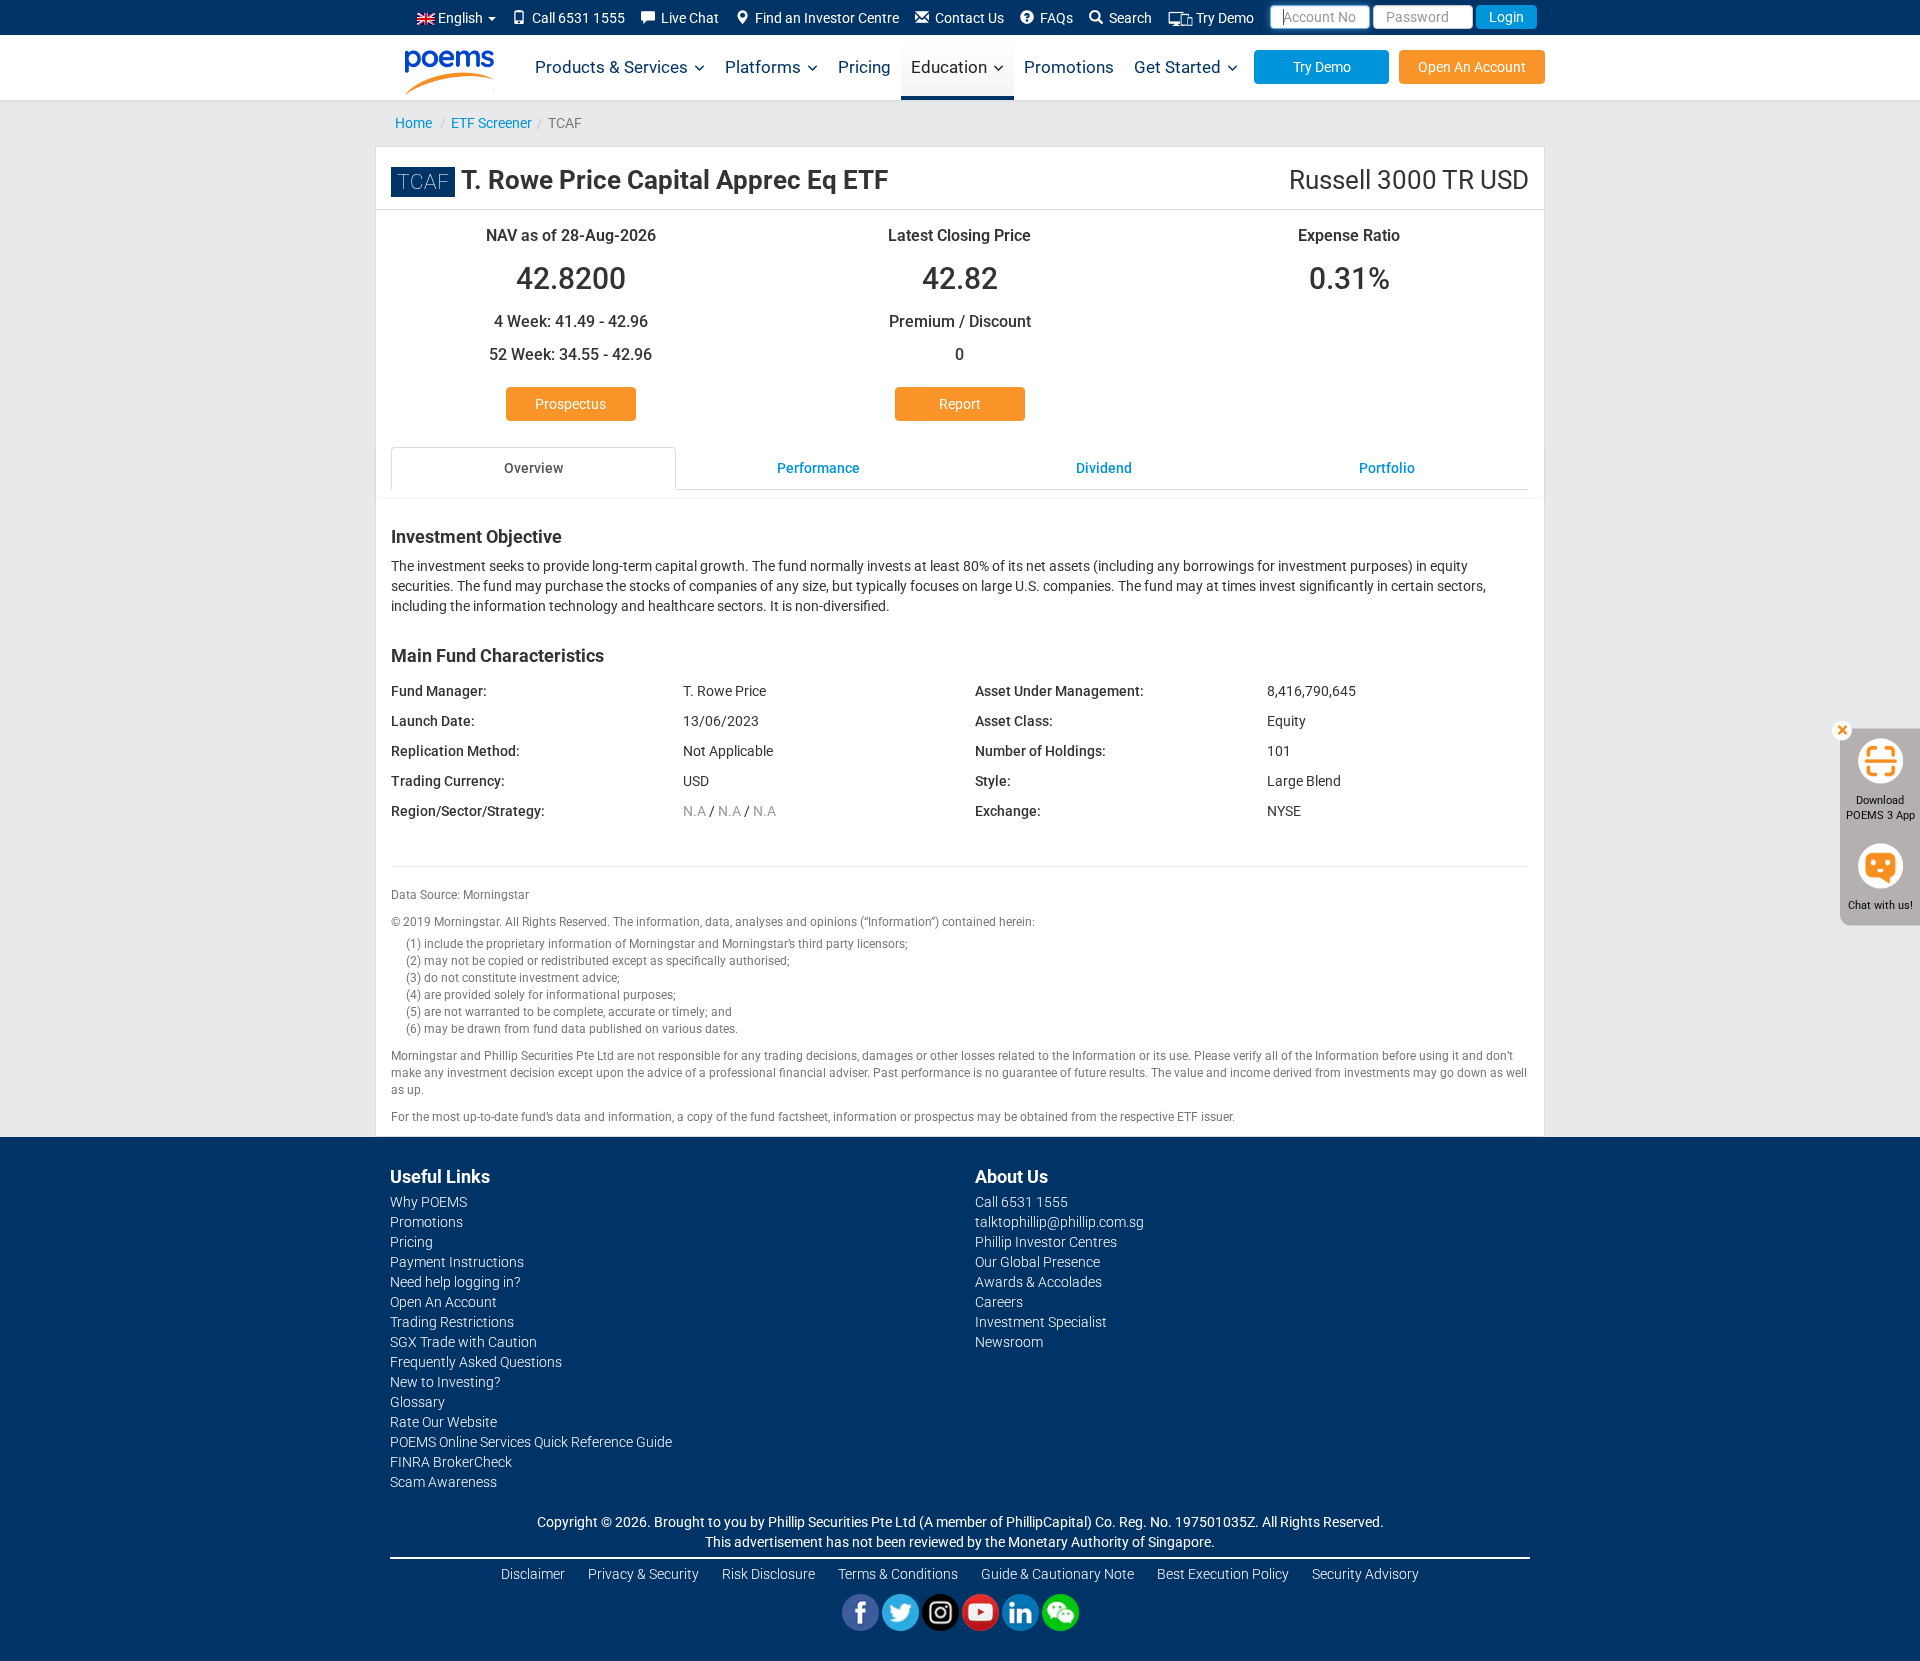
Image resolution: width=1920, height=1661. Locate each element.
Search (1127, 18)
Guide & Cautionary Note (1057, 1574)
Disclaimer (533, 1574)
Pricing (864, 67)
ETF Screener (491, 123)
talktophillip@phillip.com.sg (1059, 1222)
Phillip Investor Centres (1046, 1242)
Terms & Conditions (898, 1574)
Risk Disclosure (768, 1574)
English (460, 18)
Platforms (763, 67)
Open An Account (1472, 67)
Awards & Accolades (1038, 1282)
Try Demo (1223, 18)
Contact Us (966, 18)
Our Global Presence (1037, 1262)
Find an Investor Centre (824, 18)
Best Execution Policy (1223, 1574)
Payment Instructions (457, 1262)
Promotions (1069, 67)
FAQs (1053, 18)
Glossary (417, 1402)
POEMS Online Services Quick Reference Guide (531, 1442)
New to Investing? (445, 1382)
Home (413, 123)
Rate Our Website (443, 1422)
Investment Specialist (1041, 1322)
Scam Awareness (443, 1482)
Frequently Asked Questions (476, 1362)
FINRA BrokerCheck (451, 1462)
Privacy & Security (643, 1574)
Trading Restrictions (452, 1322)
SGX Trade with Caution (463, 1342)
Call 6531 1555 (575, 18)
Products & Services (611, 67)
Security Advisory (1365, 1574)
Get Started (1177, 67)
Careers (999, 1302)
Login (1506, 17)
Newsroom (1009, 1342)
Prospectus (570, 404)
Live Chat (687, 18)
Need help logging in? (455, 1282)
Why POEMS (428, 1202)
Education (949, 67)
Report (960, 404)
